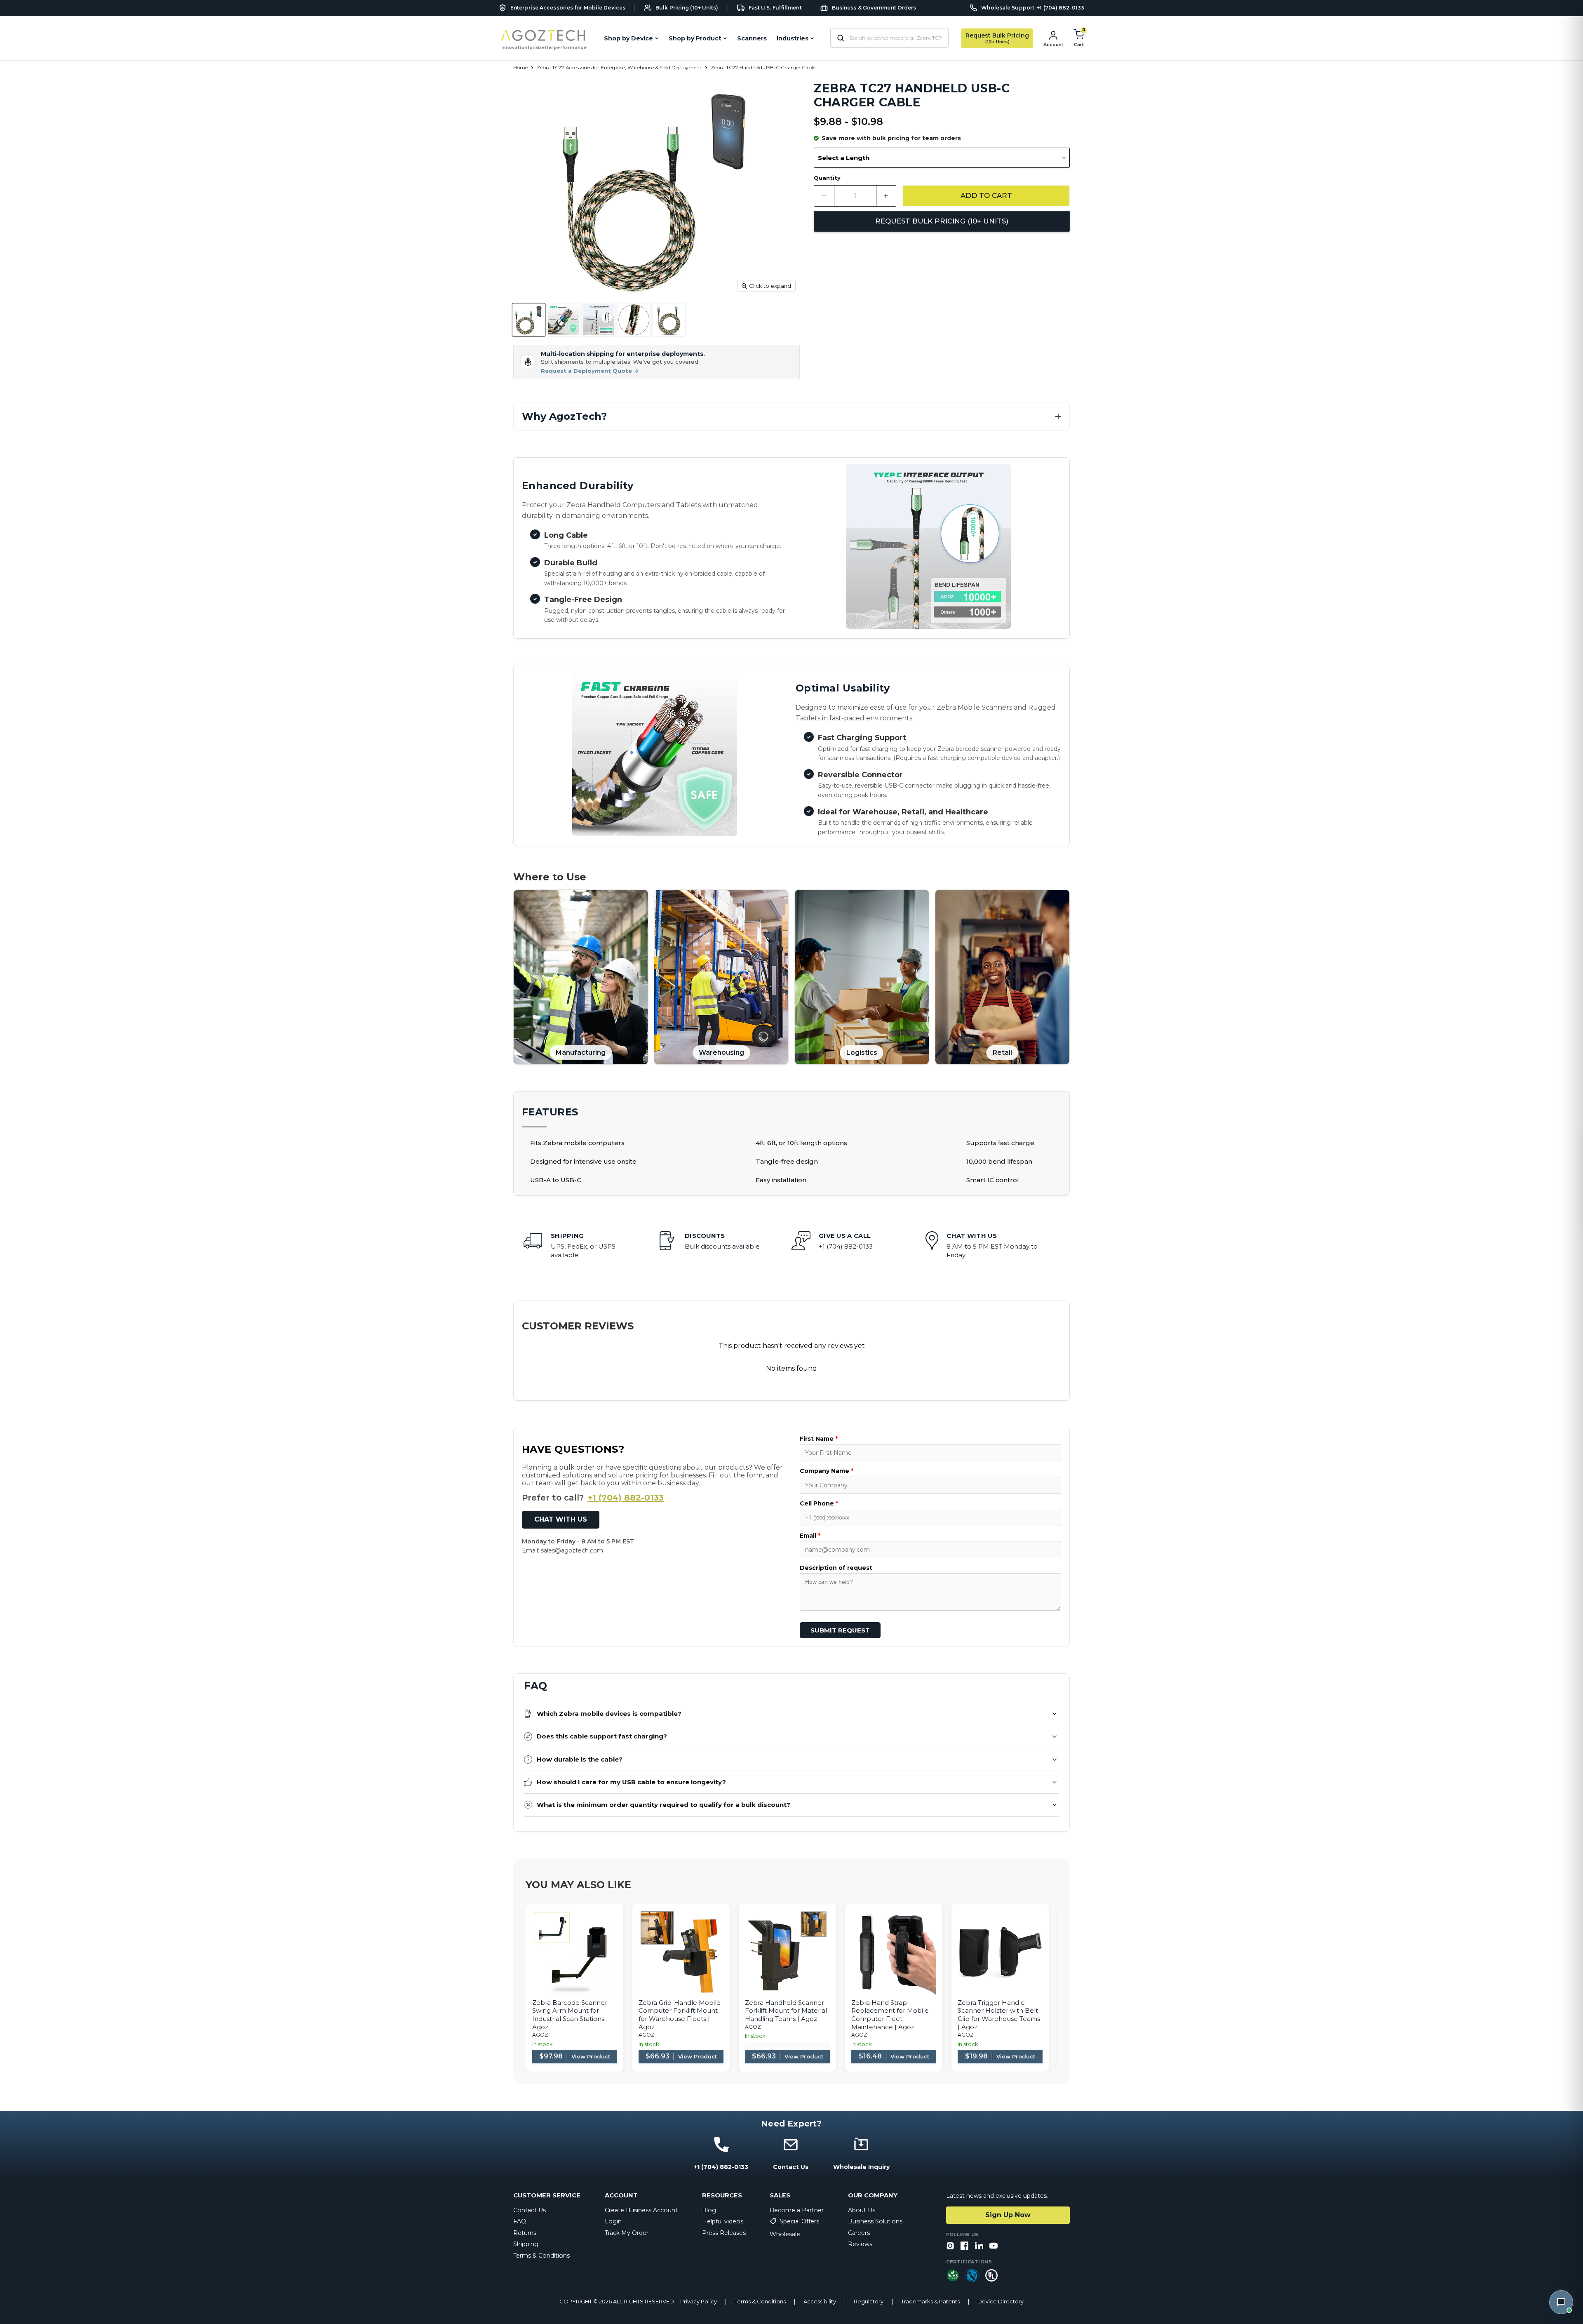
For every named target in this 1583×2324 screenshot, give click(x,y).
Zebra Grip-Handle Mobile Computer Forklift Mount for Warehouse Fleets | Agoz (680, 2015)
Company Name (827, 1471)
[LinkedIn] (979, 2246)
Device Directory (1001, 2302)
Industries (793, 38)
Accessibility (820, 2302)
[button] (791, 417)
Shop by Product (695, 38)
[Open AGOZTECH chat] (1561, 2302)
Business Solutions (875, 2221)
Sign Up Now (1008, 2215)
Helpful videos (723, 2221)
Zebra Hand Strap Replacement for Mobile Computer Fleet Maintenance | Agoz (890, 2015)
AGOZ (540, 2035)
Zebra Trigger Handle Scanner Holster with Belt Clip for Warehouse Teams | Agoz (999, 2015)
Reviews (860, 2244)
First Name (819, 1439)
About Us (862, 2210)
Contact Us (530, 2210)
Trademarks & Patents (930, 2302)
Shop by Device (628, 38)
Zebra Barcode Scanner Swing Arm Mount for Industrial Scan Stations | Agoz (570, 2015)
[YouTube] (993, 2246)
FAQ (520, 2221)
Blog (709, 2210)
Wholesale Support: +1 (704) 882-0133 (1033, 8)
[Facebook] (965, 2246)
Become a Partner (797, 2210)
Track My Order (627, 2233)
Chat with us (561, 1519)
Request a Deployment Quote (590, 371)
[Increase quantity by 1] (887, 196)
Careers (859, 2233)
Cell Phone (819, 1503)
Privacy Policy (699, 2302)
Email (810, 1536)
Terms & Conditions (541, 2256)
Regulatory (869, 2302)
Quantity (827, 178)
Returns (525, 2233)
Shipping (526, 2244)
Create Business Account (641, 2210)
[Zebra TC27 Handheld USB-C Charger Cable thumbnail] (529, 320)
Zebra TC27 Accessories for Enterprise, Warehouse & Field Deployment (619, 68)
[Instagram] (950, 2246)
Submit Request (840, 1630)
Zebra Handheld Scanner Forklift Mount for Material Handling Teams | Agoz (786, 2011)
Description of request (836, 1568)
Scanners (752, 38)
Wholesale (785, 2234)
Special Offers (799, 2221)
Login (613, 2221)
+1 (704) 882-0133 (626, 1498)
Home (520, 68)
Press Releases (724, 2233)
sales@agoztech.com (572, 1550)
